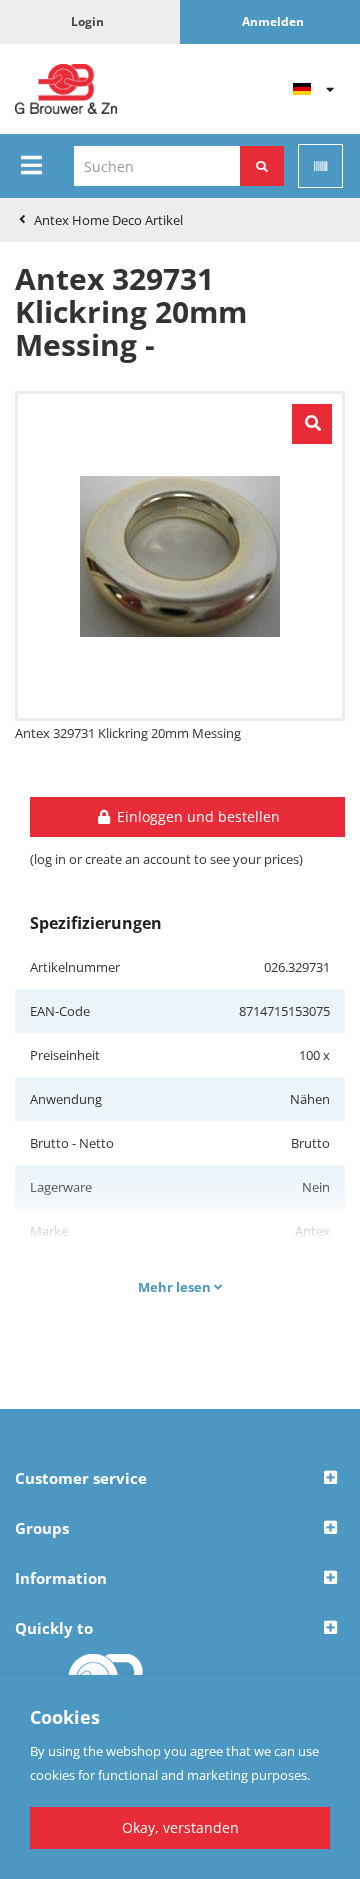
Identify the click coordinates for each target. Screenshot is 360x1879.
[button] (180, 1479)
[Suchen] (262, 166)
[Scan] (320, 166)
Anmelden (273, 21)
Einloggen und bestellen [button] (196, 816)
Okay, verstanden (180, 1827)
